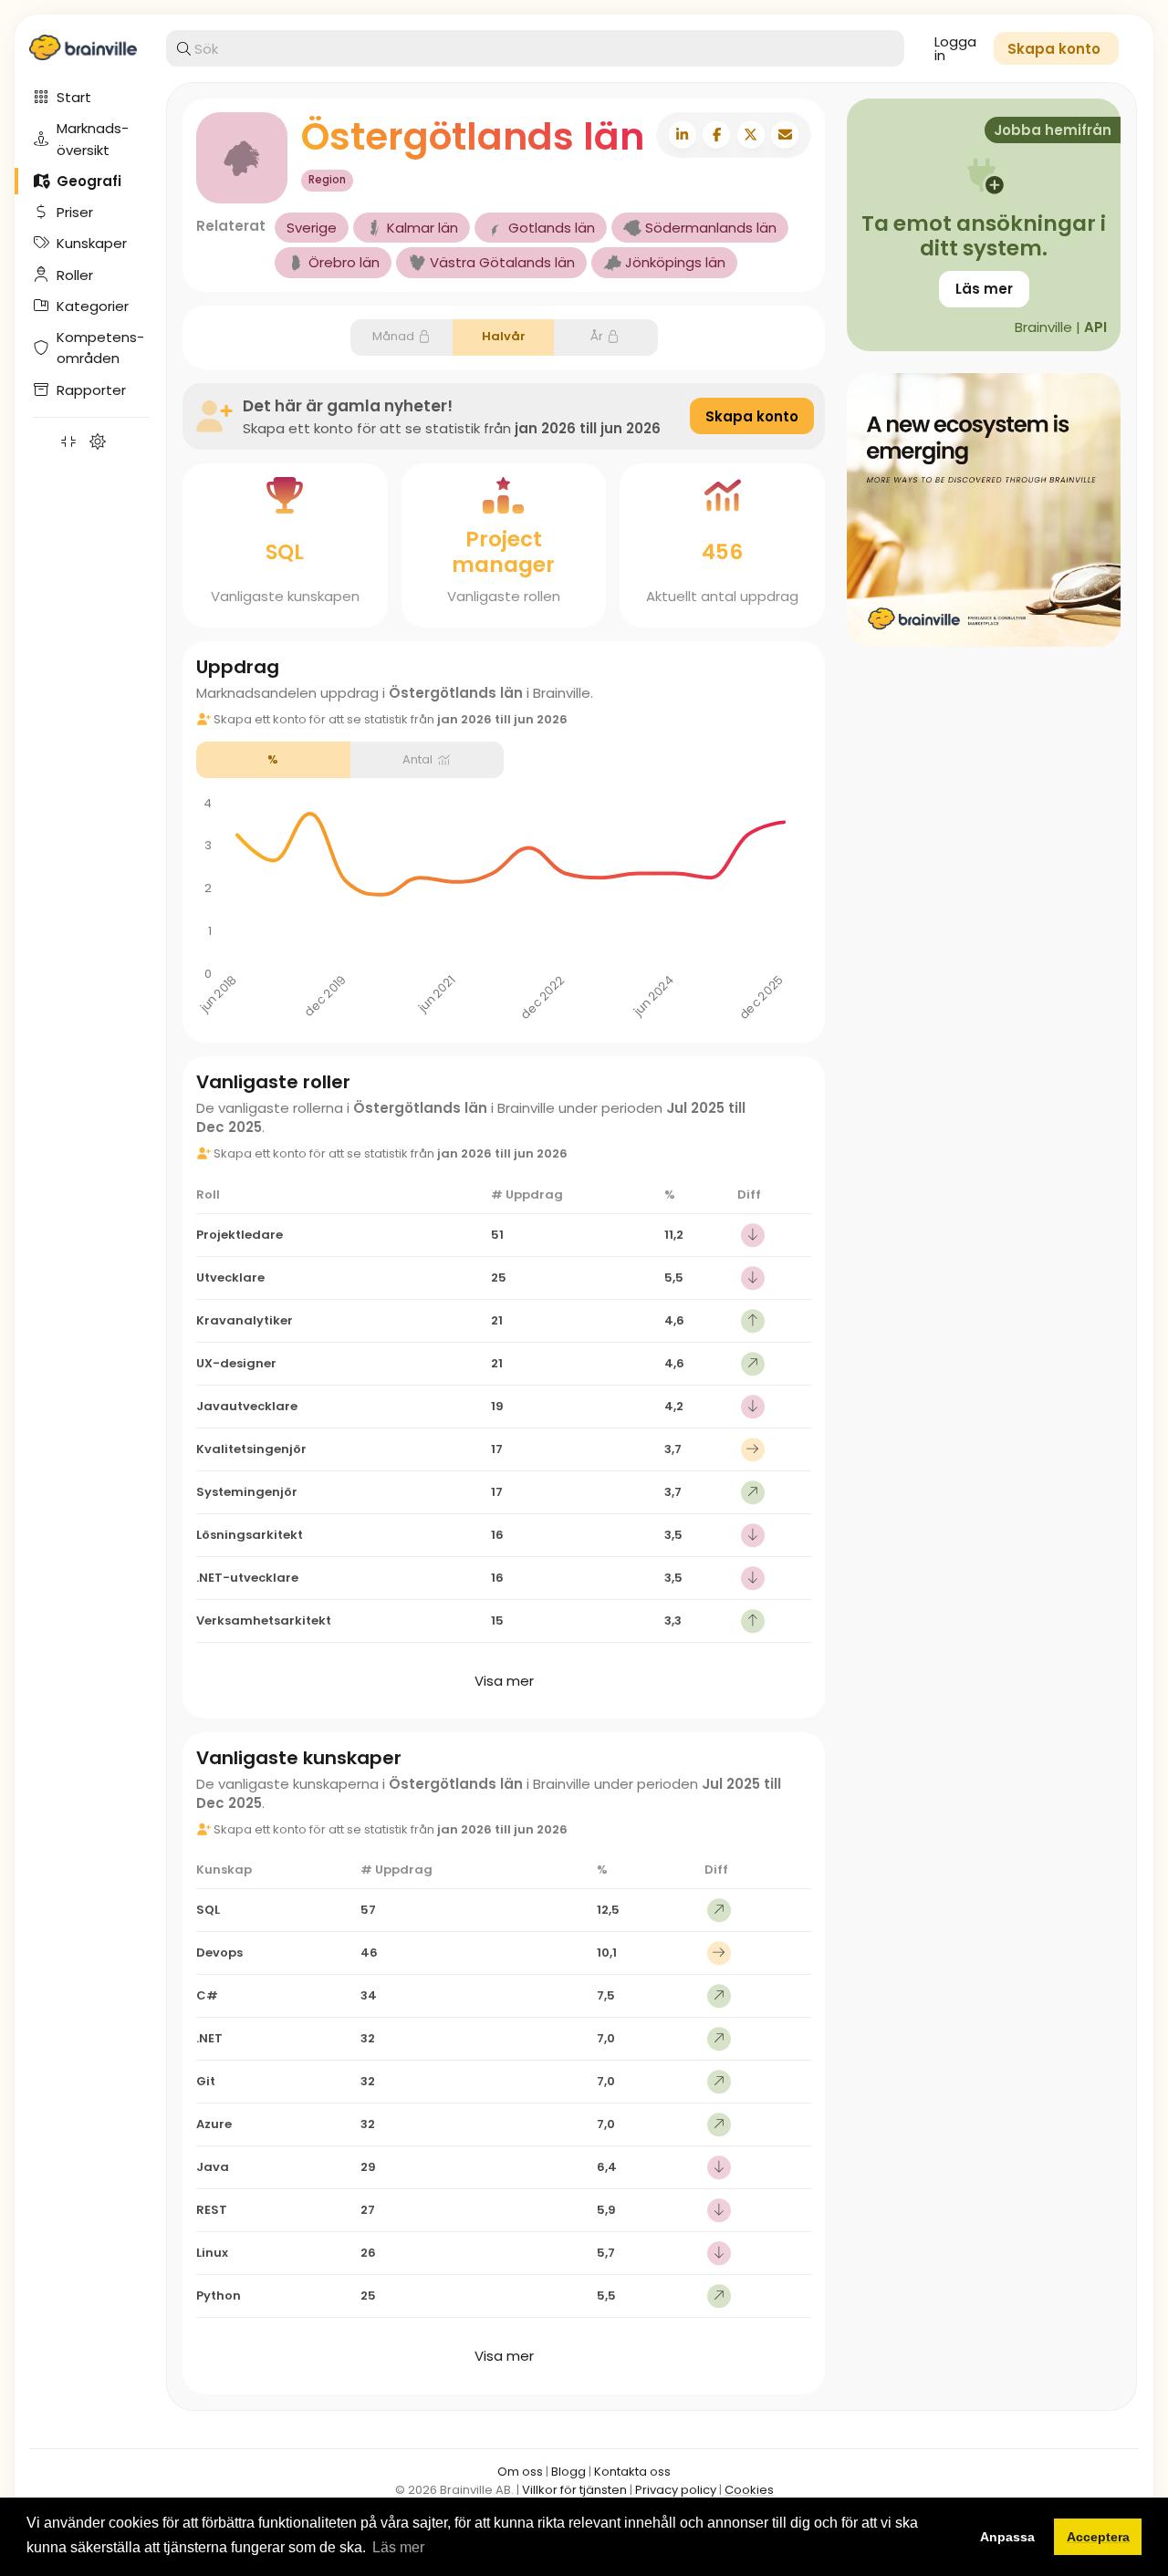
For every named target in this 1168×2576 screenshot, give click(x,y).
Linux (212, 2253)
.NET (209, 2038)
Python (219, 2296)
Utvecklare (230, 1278)
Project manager (503, 552)
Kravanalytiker (245, 1320)
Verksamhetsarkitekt (264, 1620)
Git (206, 2081)
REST (212, 2210)
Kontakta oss (632, 2472)
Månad (393, 336)
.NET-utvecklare (247, 1578)
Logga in (955, 48)
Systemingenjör (247, 1492)
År (597, 336)
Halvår (504, 336)
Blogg (568, 2472)
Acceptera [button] (1098, 2537)
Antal (417, 759)
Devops (219, 1953)
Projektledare (240, 1235)
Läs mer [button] (398, 2547)
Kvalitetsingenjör (251, 1449)
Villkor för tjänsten (574, 2490)
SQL (285, 552)
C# (207, 1995)
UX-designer (236, 1363)
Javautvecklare (247, 1406)
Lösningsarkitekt (250, 1535)
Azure (214, 2124)
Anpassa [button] (1007, 2537)
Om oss (520, 2472)
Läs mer (984, 289)
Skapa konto (752, 416)
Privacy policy (676, 2490)
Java (213, 2167)
